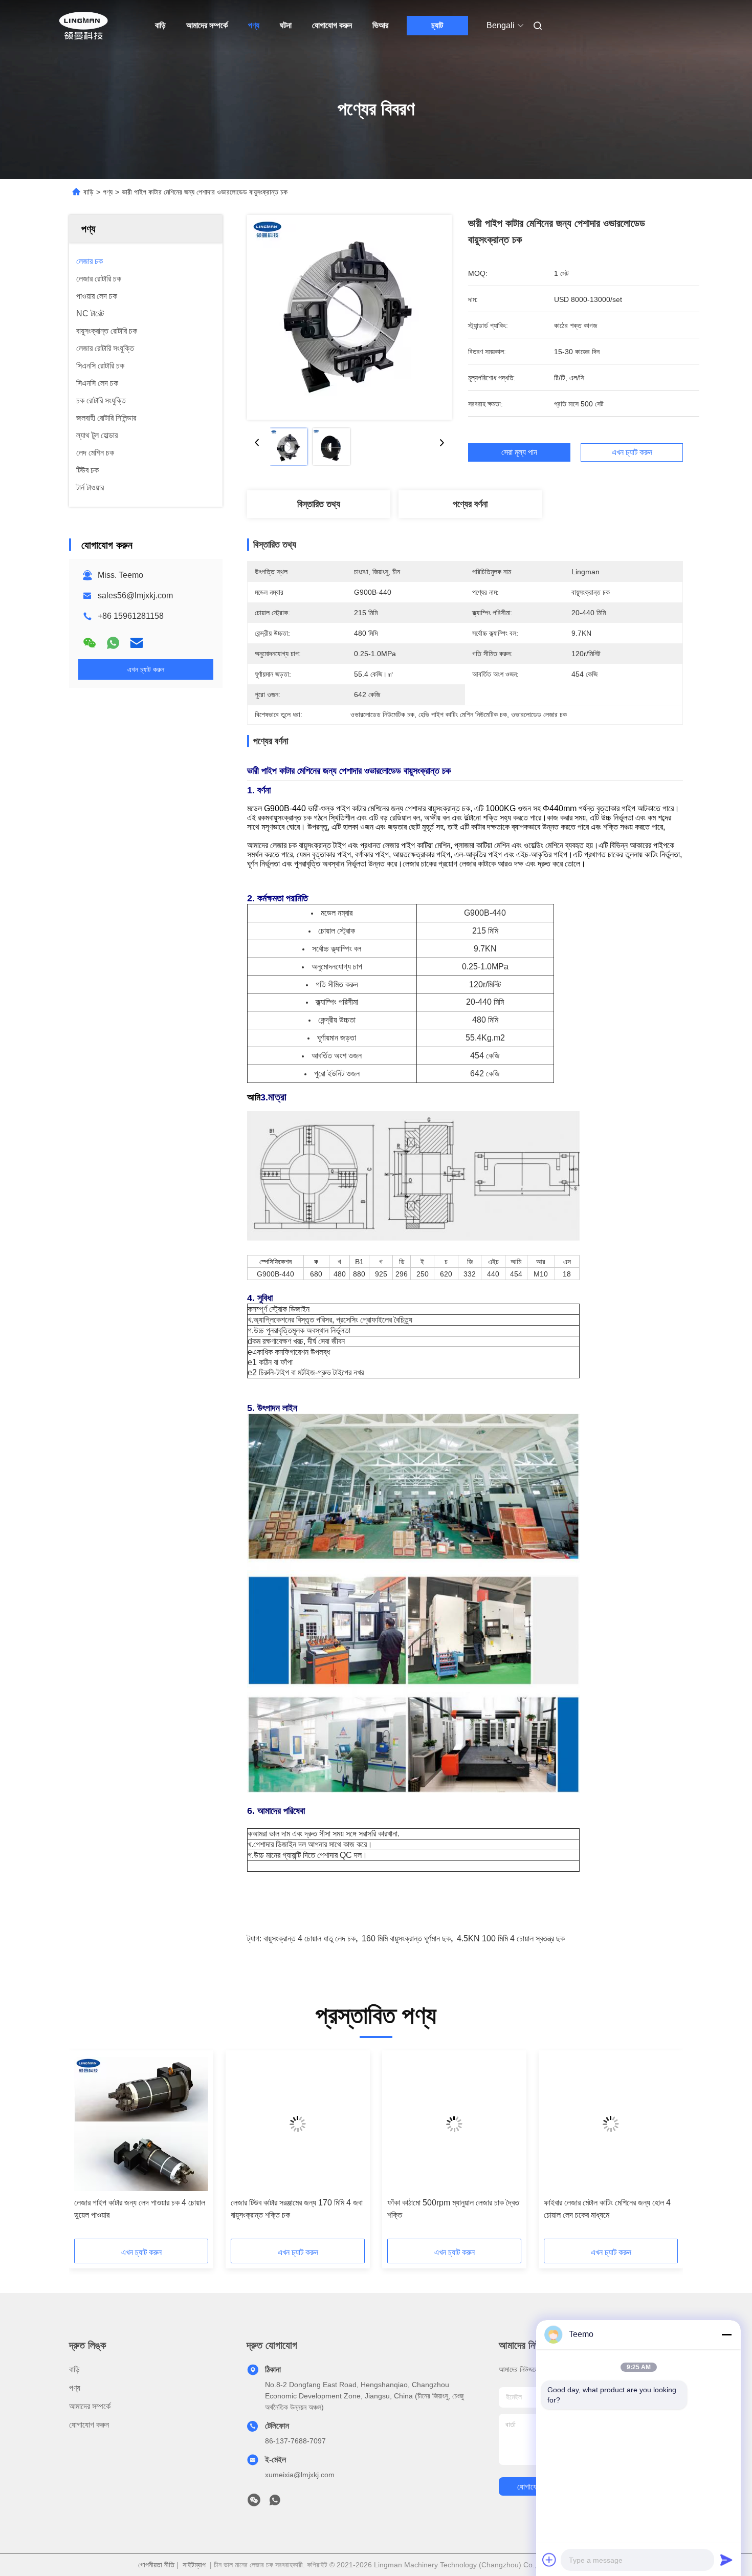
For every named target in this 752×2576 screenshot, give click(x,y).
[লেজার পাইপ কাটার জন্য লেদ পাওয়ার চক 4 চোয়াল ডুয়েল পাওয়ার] (141, 2124)
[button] (87, 2148)
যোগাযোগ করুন (332, 25)
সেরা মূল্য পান (519, 452)
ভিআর (380, 25)
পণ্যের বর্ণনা (470, 504)
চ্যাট (437, 25)
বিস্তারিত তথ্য (319, 504)
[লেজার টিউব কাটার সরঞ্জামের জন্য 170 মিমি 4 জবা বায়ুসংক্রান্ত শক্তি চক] (298, 2124)
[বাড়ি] (83, 26)
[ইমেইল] (137, 643)
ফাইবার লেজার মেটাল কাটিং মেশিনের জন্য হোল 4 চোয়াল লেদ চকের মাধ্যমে (607, 2209)
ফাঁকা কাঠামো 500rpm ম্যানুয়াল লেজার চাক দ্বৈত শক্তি (453, 2209)
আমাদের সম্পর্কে (207, 25)
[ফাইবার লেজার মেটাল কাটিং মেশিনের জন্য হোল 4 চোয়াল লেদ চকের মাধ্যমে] (611, 2124)
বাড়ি (160, 25)
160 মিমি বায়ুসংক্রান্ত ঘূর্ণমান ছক (406, 1939)
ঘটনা (286, 25)
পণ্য (254, 25)
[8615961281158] (275, 2503)
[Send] (726, 2560)
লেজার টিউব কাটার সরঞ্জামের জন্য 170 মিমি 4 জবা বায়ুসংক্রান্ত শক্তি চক (297, 2209)
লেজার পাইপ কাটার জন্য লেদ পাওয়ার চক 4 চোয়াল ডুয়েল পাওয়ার (140, 2209)
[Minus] (726, 2334)
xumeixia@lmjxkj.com (300, 2475)
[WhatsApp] (113, 643)
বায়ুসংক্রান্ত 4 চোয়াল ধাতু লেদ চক (309, 1939)
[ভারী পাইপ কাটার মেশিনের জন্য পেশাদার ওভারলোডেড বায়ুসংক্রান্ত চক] (349, 317)
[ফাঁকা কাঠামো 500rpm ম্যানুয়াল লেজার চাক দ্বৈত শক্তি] (454, 2124)
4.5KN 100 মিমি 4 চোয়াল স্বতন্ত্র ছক (511, 1939)
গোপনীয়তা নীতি (156, 2565)
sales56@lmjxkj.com (135, 596)
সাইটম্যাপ (194, 2565)
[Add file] (549, 2560)
